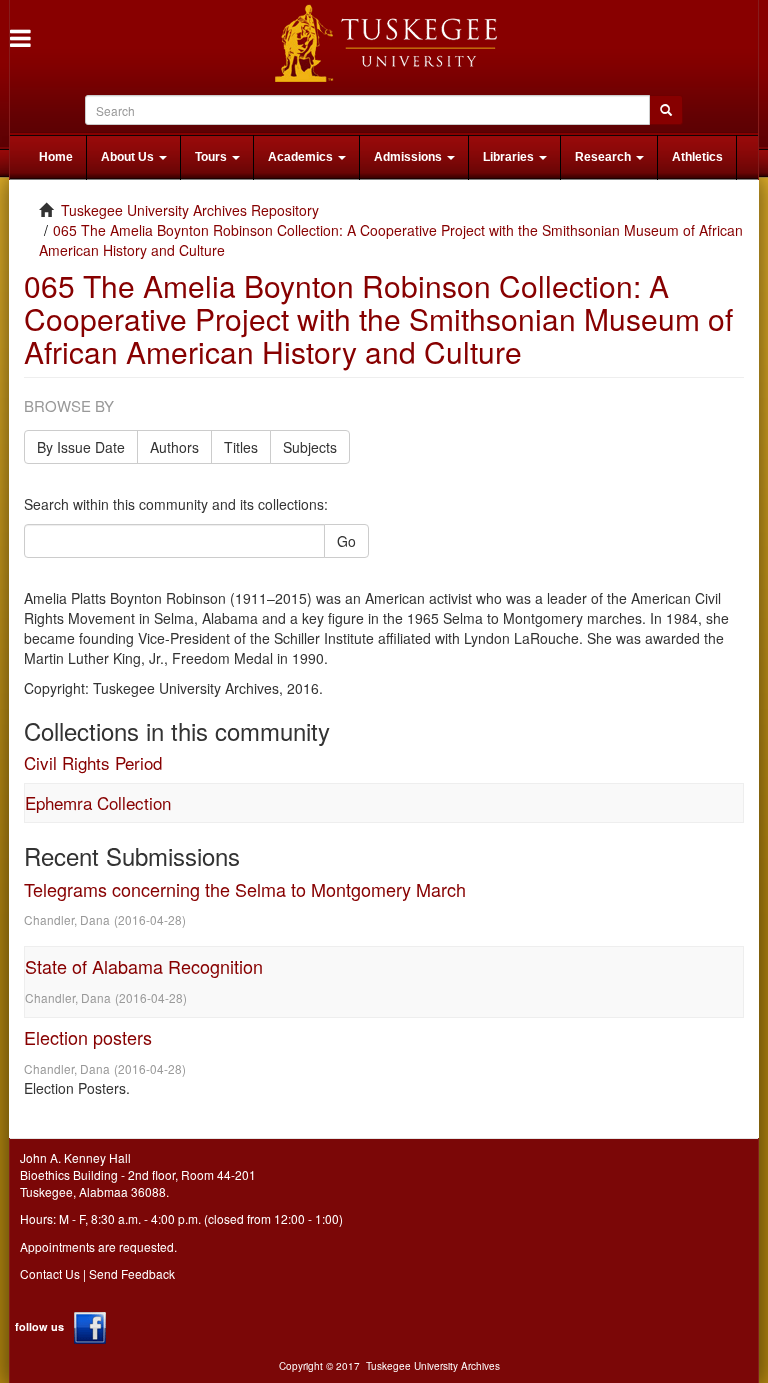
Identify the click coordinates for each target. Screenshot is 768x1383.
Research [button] (604, 157)
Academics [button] (302, 157)
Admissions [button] (409, 157)
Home (56, 157)
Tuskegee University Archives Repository (190, 210)
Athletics (697, 157)
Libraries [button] (510, 157)
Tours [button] (212, 157)
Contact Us (50, 1273)
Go (346, 541)
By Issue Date (81, 447)
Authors (174, 447)
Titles (241, 447)
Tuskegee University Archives (433, 1366)
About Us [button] (129, 157)
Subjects (310, 447)
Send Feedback (132, 1273)
